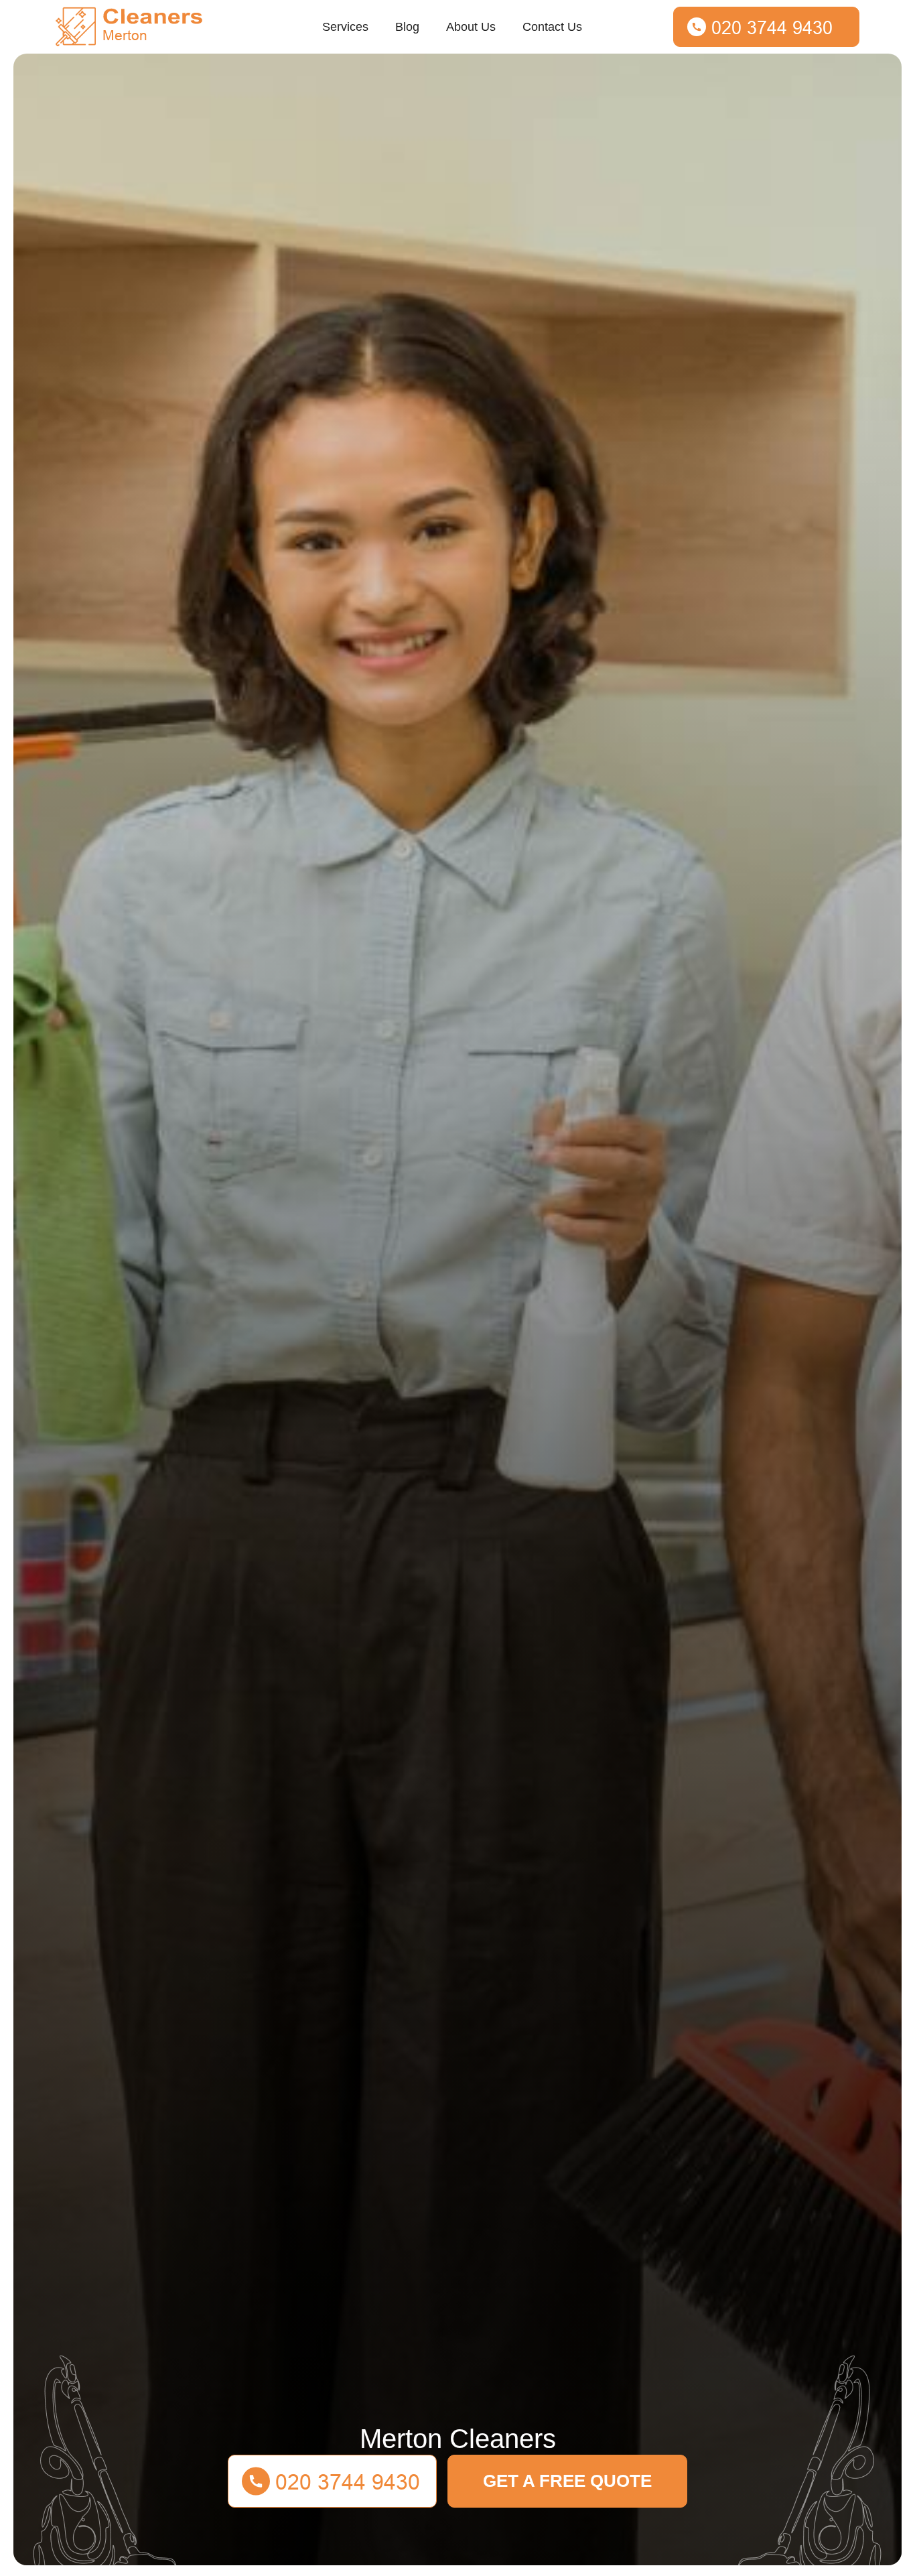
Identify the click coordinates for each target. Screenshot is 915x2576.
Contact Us (552, 27)
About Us (471, 27)
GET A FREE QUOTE (567, 2481)
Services (345, 27)
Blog (407, 27)
